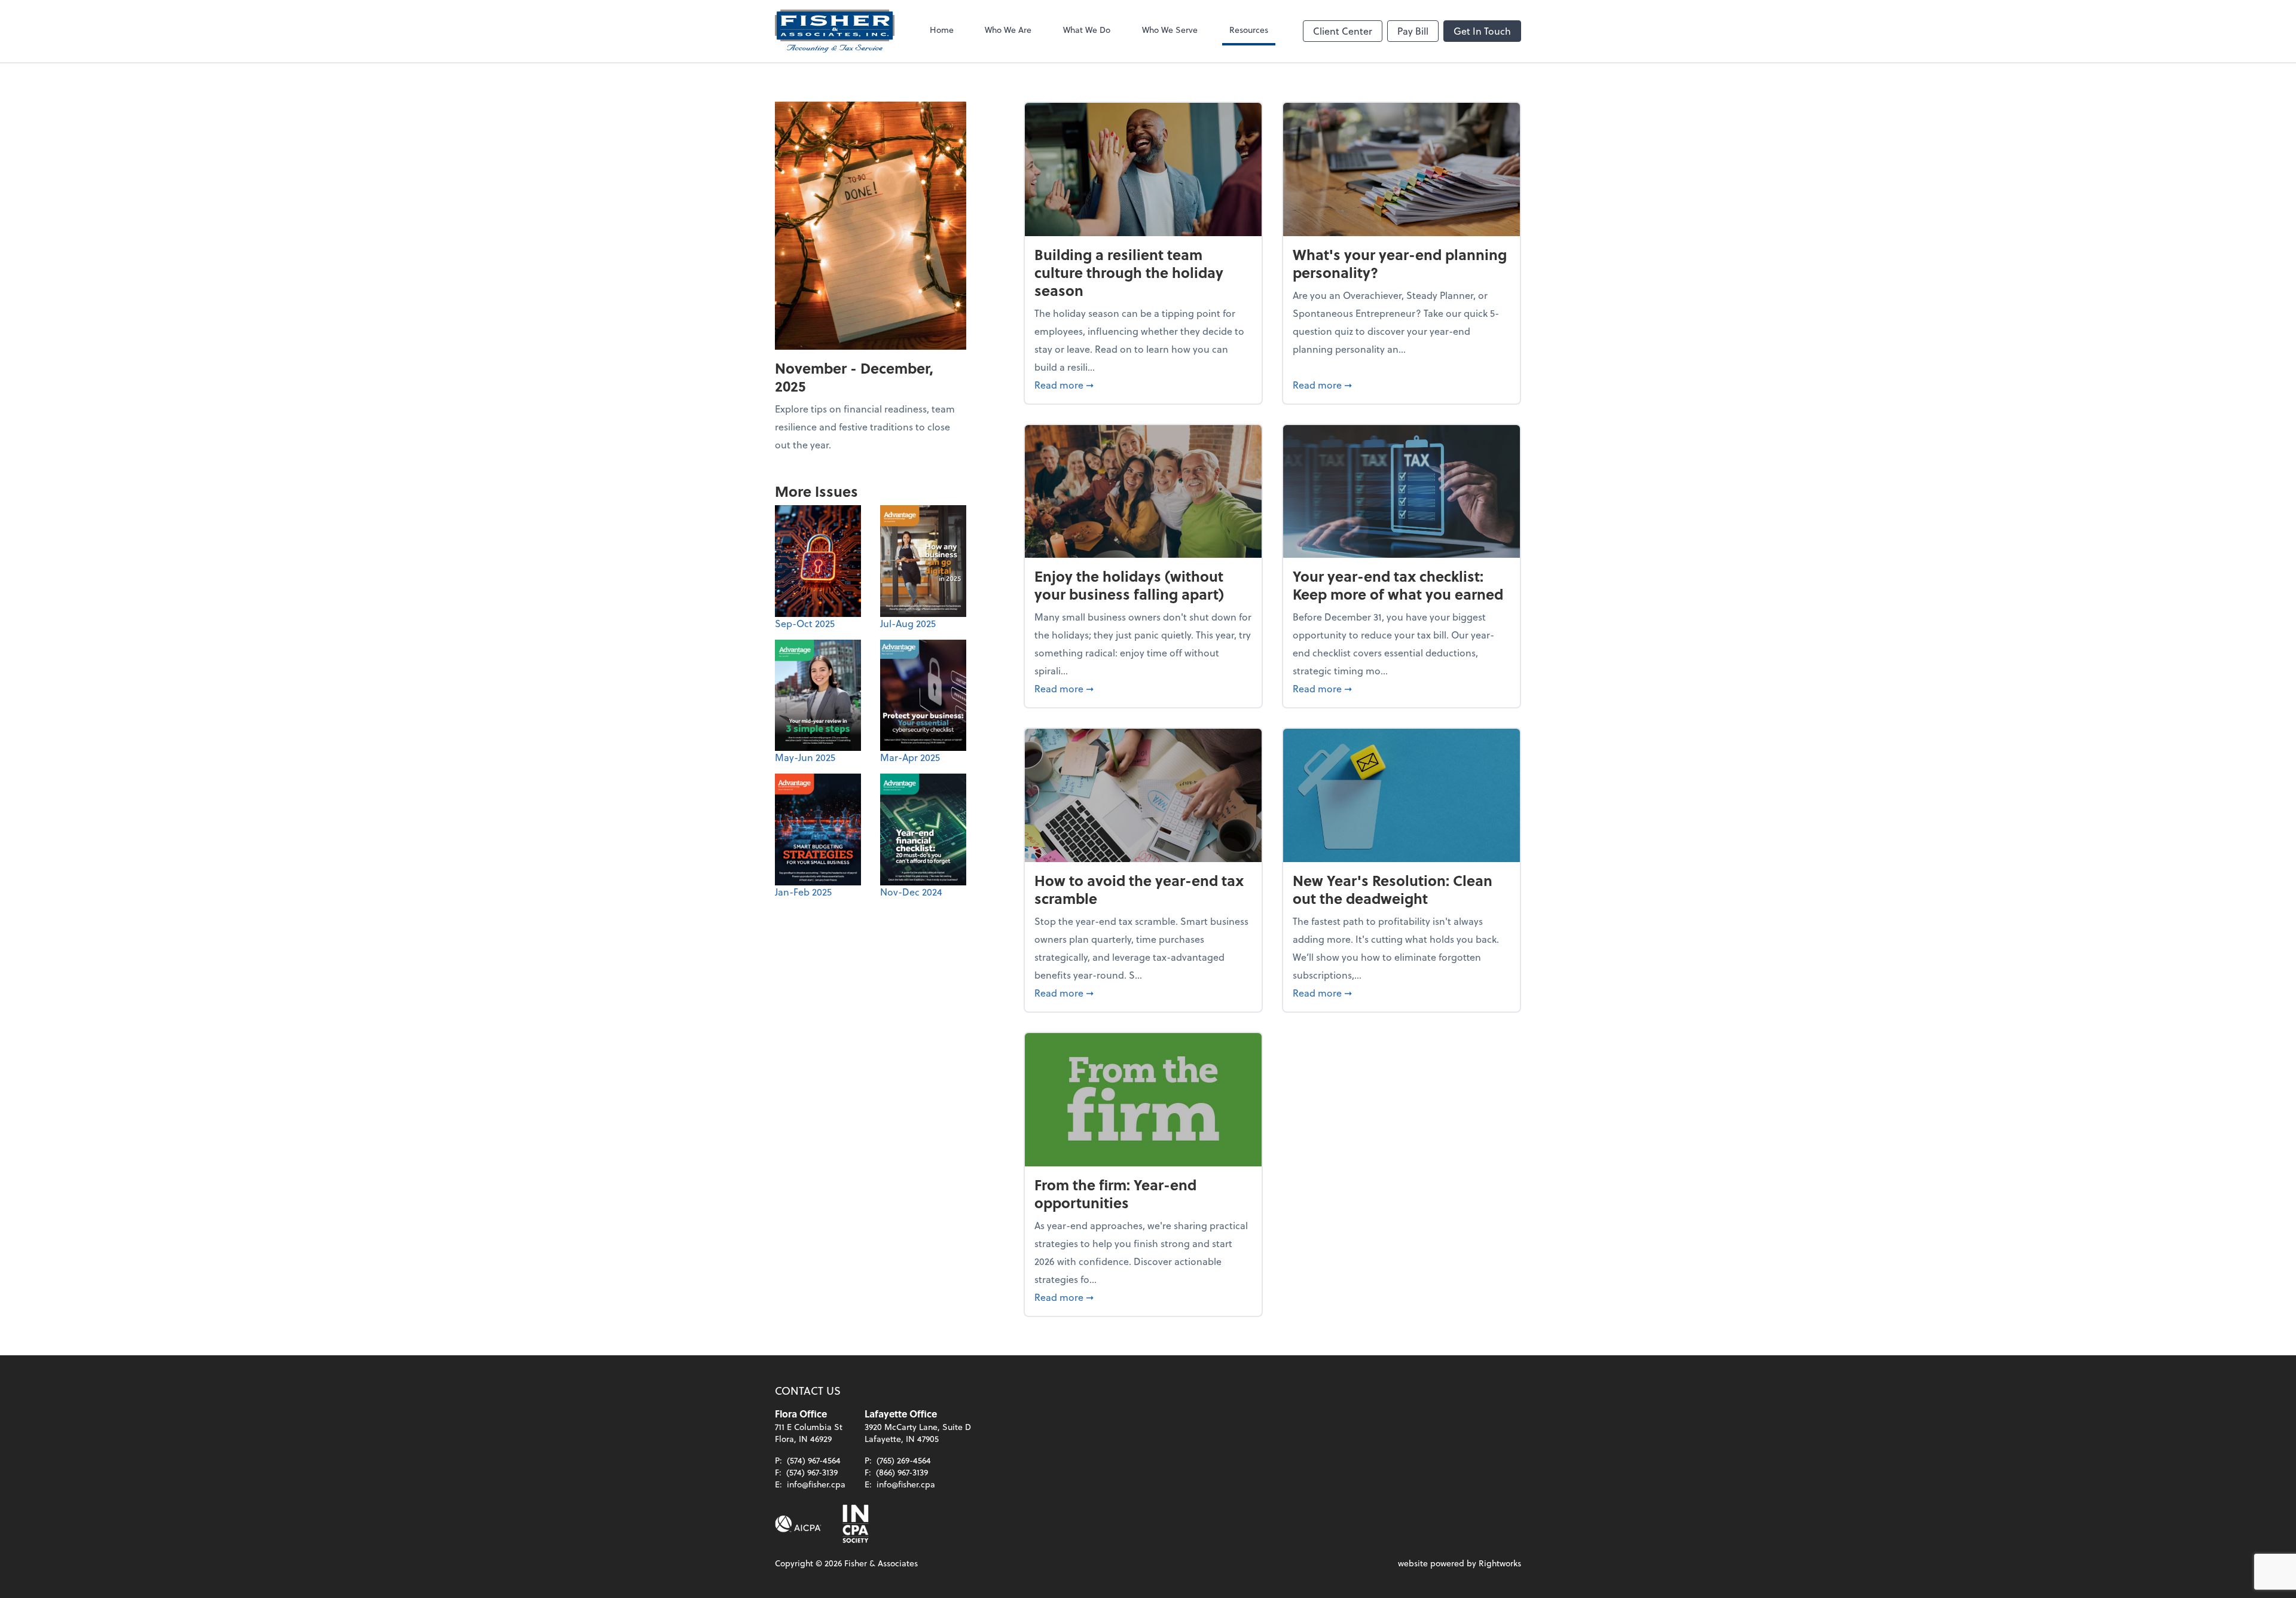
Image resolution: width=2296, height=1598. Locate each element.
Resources (1249, 30)
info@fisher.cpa (816, 1484)
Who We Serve (1170, 30)
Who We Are (1008, 30)
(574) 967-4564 (814, 1460)
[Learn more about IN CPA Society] (854, 1524)
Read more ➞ (1143, 384)
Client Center (1343, 31)
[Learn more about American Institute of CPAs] (798, 1524)
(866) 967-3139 (902, 1472)
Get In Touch (1482, 31)
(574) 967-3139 (812, 1472)
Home (942, 30)
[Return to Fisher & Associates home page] (835, 31)
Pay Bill (1413, 31)
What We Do (1087, 30)
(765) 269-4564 (904, 1460)
